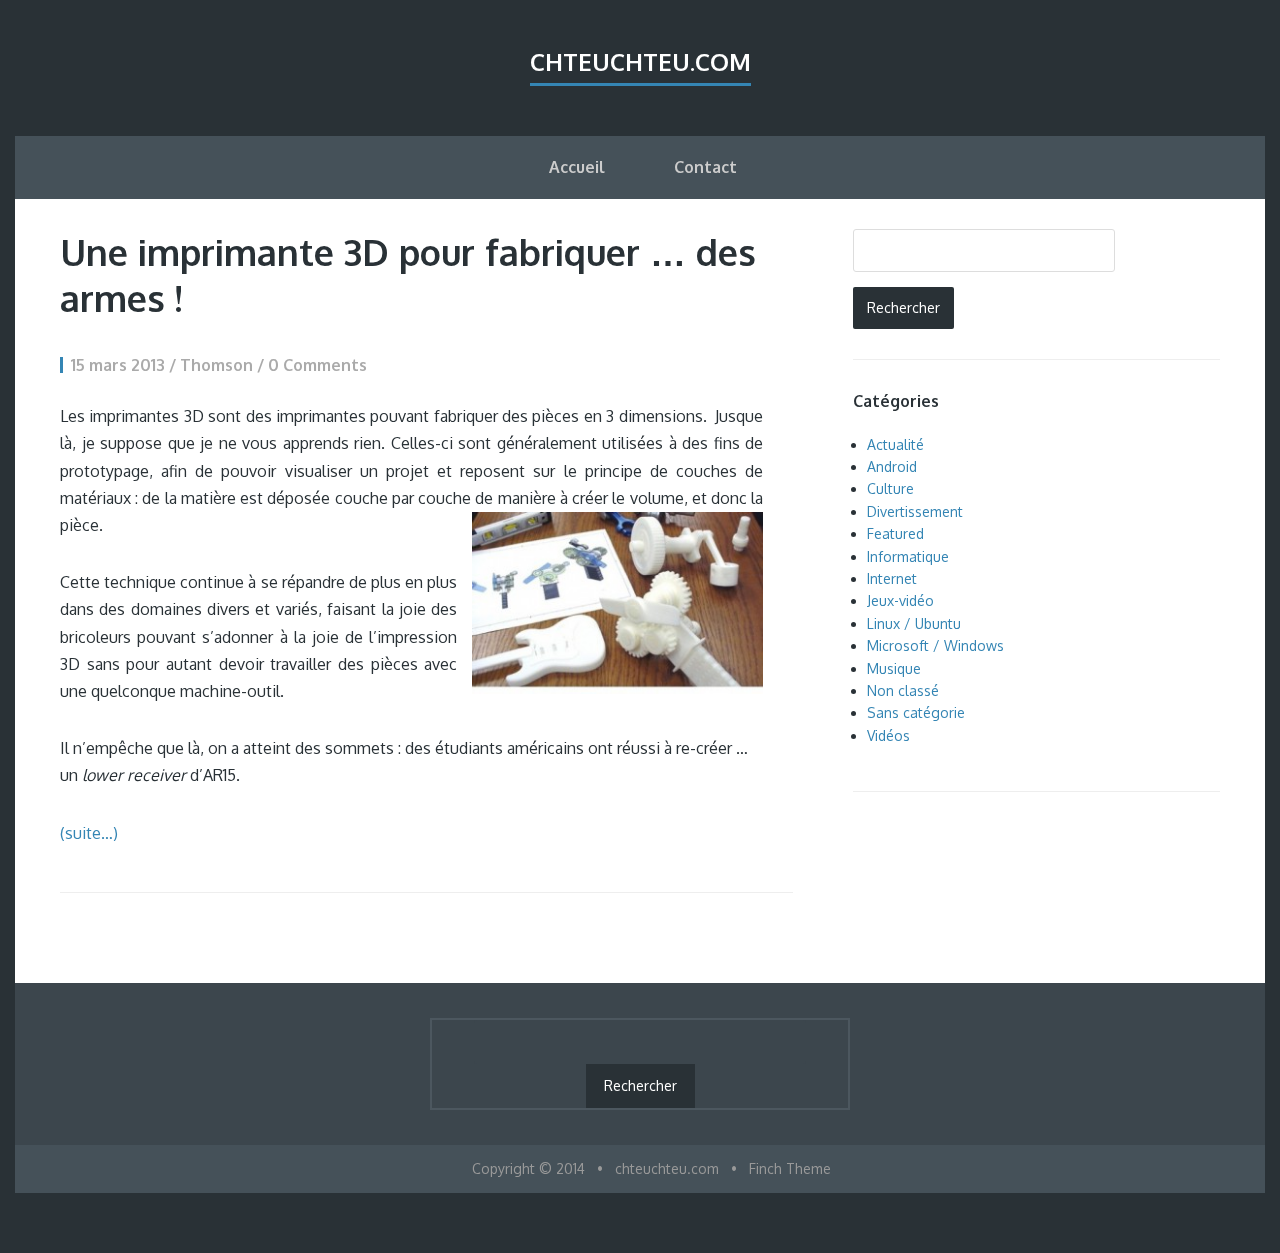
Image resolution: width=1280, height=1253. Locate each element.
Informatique (908, 556)
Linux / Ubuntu (914, 623)
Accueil (577, 167)
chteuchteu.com (640, 61)
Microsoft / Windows (935, 645)
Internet (892, 578)
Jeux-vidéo (900, 600)
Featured (895, 533)
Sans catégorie (916, 712)
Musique (894, 668)
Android (892, 466)
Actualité (895, 444)
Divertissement (915, 511)
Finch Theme (790, 1168)
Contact (705, 167)
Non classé (903, 690)
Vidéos (888, 735)
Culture (890, 488)
